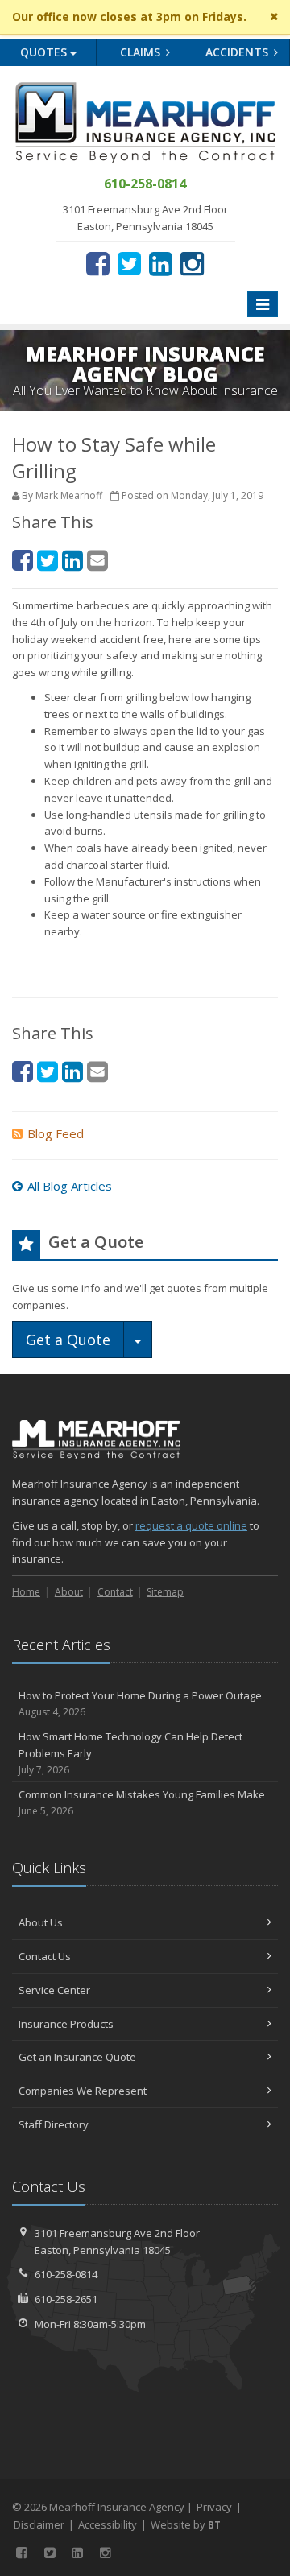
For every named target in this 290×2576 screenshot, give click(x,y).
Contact (115, 1592)
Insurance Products (66, 2024)
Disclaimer (39, 2524)
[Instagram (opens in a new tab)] (192, 263)
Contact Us (45, 1956)
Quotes (45, 52)
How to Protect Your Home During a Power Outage (140, 1703)
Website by (186, 2524)
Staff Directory (54, 2124)
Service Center (54, 1990)
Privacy (214, 2507)
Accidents (238, 52)
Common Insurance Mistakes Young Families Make (142, 1802)
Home (26, 1592)
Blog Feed (56, 1133)
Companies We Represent (83, 2091)
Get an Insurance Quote (77, 2057)
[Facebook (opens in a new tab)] (98, 263)
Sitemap (165, 1592)
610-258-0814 (66, 2274)
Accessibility (108, 2524)
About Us (41, 1922)
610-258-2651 (66, 2299)
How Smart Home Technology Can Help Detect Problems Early (130, 1753)
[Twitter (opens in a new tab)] (129, 263)
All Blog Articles (70, 1186)
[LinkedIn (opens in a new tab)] (161, 263)
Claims (142, 52)
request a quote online (191, 1525)
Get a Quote (68, 1340)
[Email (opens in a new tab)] (97, 560)
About (69, 1592)
